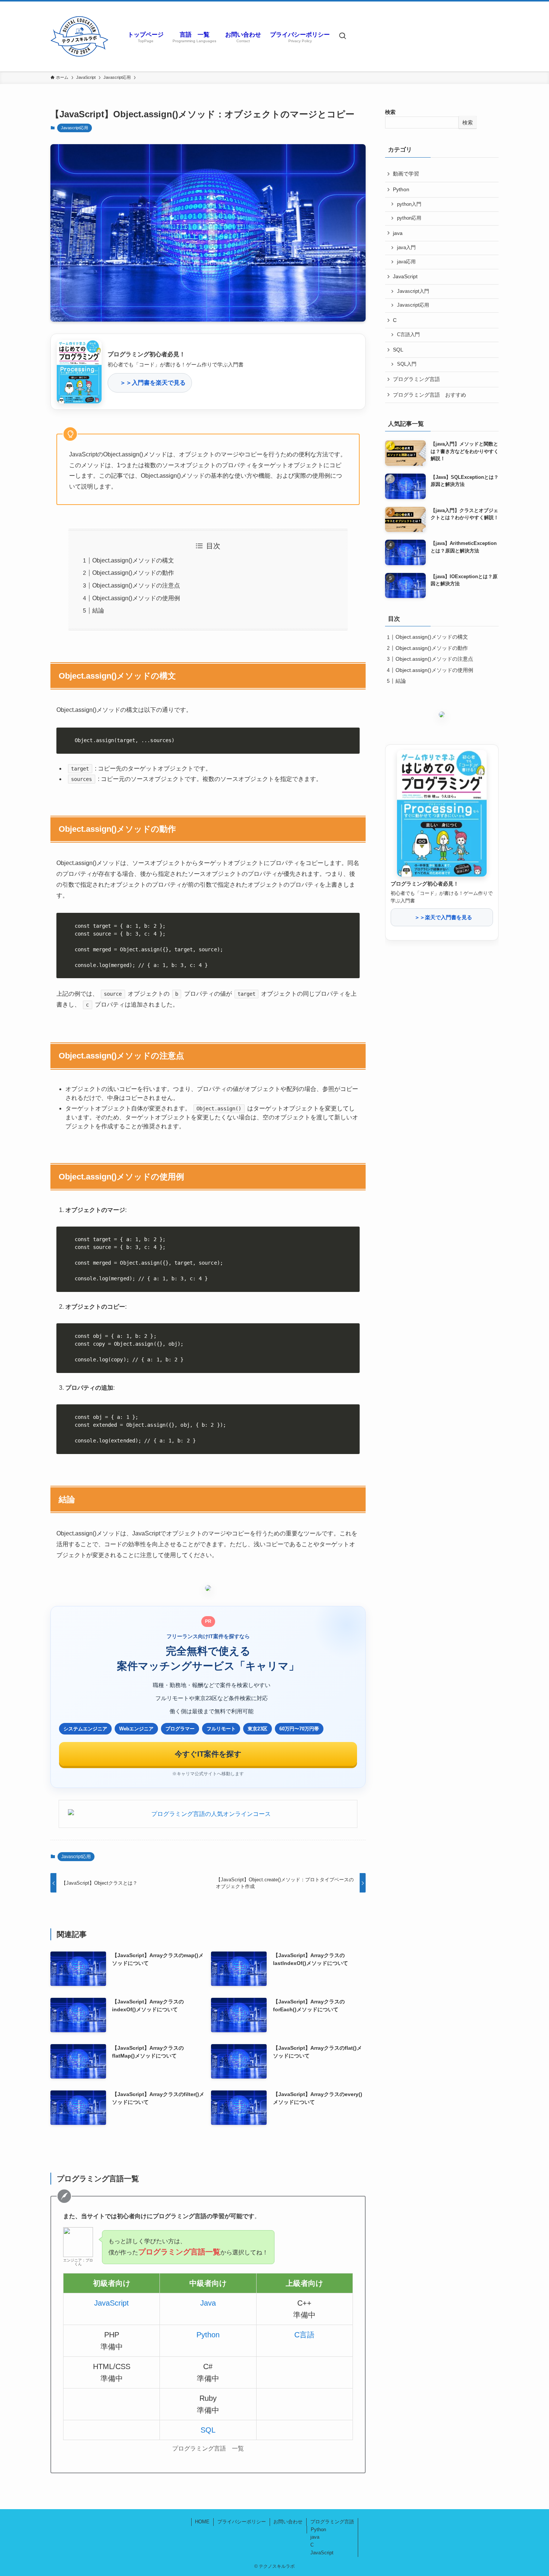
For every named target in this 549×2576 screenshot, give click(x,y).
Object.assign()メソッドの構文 (133, 560)
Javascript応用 (75, 128)
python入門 (409, 204)
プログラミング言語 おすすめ (429, 395)
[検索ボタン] (342, 36)
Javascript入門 (413, 291)
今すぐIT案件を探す (208, 1754)
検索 (390, 112)
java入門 (406, 248)
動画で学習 (406, 174)
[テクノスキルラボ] (79, 36)
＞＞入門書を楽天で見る (150, 383)
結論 (98, 610)
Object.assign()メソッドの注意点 (136, 585)
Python (208, 2335)
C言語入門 (408, 335)
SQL (208, 2430)
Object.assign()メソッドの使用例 (136, 598)
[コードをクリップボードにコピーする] (351, 744)
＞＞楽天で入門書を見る (442, 917)
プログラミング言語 (416, 379)
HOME (202, 2522)
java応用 (406, 262)
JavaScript (111, 2303)
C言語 (304, 2335)
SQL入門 (407, 364)
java (398, 233)
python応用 (409, 218)
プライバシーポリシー (242, 2522)
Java (208, 2303)
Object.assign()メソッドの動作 (133, 573)
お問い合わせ (288, 2522)
